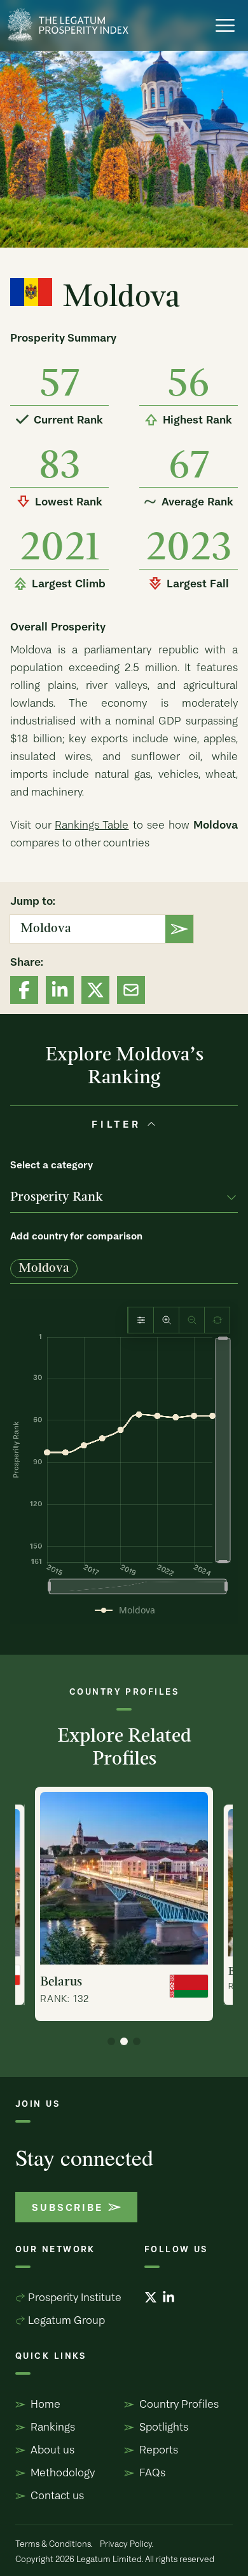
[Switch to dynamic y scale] (141, 1320)
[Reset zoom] (217, 1320)
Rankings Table (92, 824)
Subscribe (67, 2207)
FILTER (116, 1124)
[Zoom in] (166, 1320)
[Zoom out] (192, 1320)
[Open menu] (225, 25)
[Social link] (24, 990)
